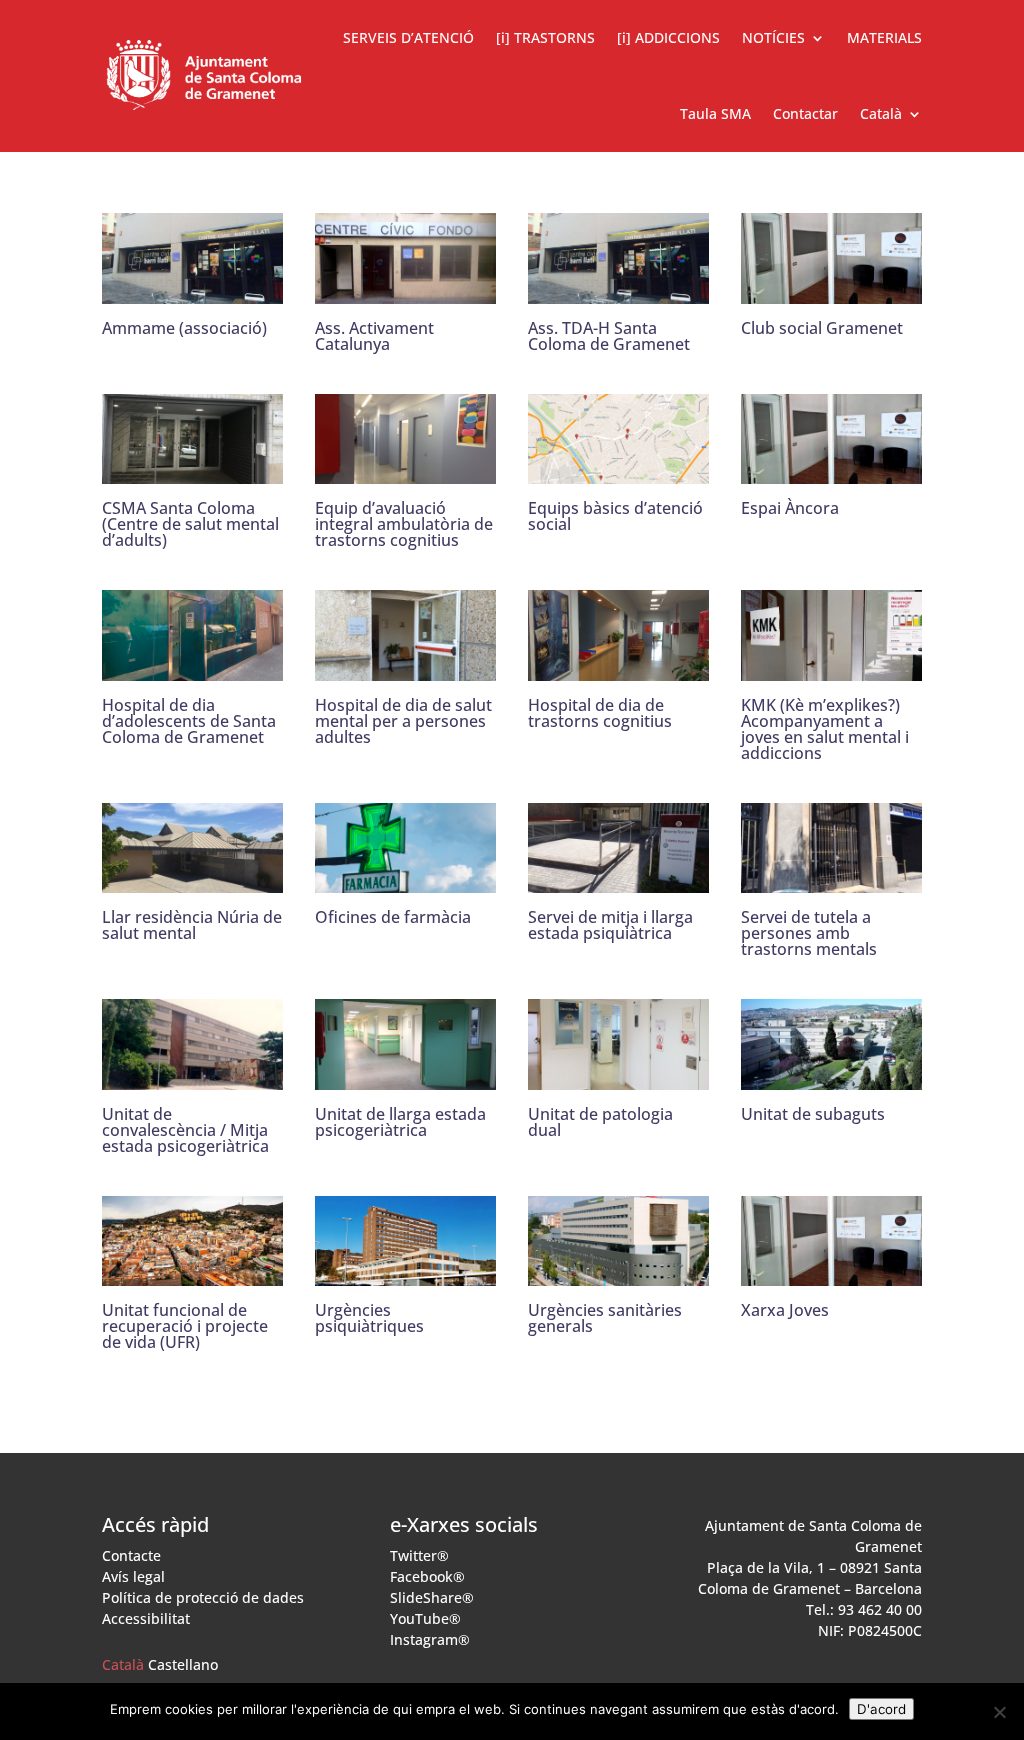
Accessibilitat (146, 1618)
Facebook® (427, 1576)
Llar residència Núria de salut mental (192, 925)
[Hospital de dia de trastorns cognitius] (618, 667)
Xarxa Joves (785, 1310)
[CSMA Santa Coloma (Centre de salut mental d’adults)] (192, 470)
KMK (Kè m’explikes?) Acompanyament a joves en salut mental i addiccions (825, 729)
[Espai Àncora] (831, 470)
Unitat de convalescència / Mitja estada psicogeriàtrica (185, 1130)
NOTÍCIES (773, 37)
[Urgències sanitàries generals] (618, 1272)
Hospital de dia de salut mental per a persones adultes (403, 721)
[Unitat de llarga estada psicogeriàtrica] (405, 1075)
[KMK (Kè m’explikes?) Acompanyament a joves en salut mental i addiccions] (831, 667)
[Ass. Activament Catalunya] (405, 290)
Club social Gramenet (822, 328)
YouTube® (425, 1618)
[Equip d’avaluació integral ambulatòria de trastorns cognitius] (405, 470)
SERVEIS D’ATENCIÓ (408, 37)
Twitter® (419, 1555)
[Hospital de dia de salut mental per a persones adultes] (405, 667)
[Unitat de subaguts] (831, 1075)
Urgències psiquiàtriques (369, 1318)
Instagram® (430, 1639)
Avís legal (133, 1576)
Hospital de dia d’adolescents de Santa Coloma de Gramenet (189, 721)
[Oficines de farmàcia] (405, 879)
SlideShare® (432, 1597)
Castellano (183, 1664)
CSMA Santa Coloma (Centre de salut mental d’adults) (190, 524)
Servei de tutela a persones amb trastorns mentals (809, 933)
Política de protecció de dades (203, 1597)
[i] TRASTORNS (545, 37)
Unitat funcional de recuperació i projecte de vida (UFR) (185, 1326)
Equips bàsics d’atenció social (615, 516)
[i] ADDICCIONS (668, 37)
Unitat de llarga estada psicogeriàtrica (400, 1122)
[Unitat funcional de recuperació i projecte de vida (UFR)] (192, 1272)
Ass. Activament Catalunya (374, 336)
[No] (999, 1712)
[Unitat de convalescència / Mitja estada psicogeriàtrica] (192, 1075)
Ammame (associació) (184, 328)
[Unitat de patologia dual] (618, 1075)
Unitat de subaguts (813, 1114)
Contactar (805, 113)
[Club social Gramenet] (831, 290)
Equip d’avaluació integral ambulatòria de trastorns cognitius (404, 524)
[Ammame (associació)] (192, 290)
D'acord (881, 1709)
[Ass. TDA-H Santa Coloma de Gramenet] (618, 290)
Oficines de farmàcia (393, 917)
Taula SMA (715, 113)
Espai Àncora (790, 508)
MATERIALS (884, 37)
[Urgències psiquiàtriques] (405, 1272)
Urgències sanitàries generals (605, 1318)
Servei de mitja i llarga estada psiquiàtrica (610, 925)
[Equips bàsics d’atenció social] (618, 470)
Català (123, 1664)
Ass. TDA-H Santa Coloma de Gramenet (609, 336)
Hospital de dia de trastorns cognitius (600, 713)
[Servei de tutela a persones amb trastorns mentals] (831, 879)
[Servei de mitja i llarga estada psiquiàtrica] (618, 879)
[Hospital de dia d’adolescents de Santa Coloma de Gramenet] (192, 667)
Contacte (131, 1555)
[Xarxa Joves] (831, 1272)
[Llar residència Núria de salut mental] (192, 879)
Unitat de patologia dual (600, 1122)
